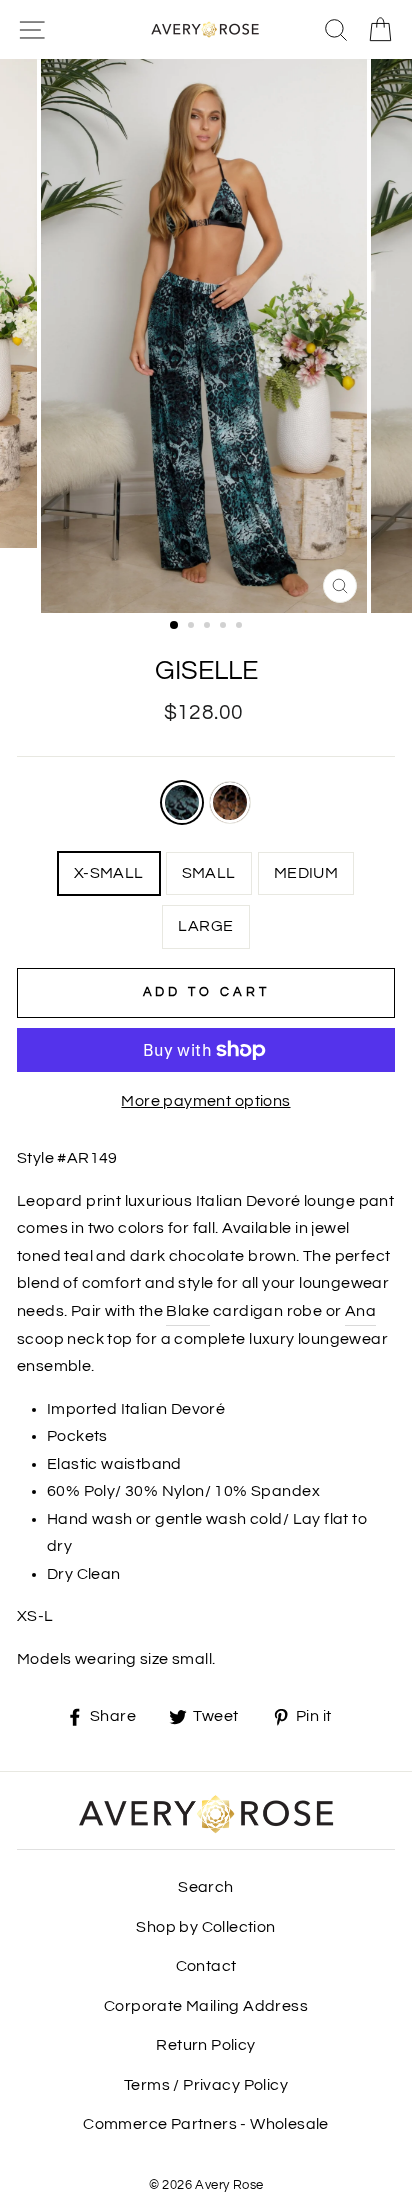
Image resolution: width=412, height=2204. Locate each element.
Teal (182, 802)
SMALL (209, 873)
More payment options (205, 1101)
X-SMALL (109, 873)
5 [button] (241, 627)
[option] (206, 336)
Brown (230, 802)
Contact (206, 1966)
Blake (187, 1311)
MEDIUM (306, 873)
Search (205, 1887)
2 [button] (193, 627)
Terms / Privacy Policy (206, 2085)
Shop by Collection (205, 1927)
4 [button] (225, 627)
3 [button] (209, 627)
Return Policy (205, 2045)
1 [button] (175, 626)
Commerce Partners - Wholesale (206, 2124)
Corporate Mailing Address (206, 2006)
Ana (360, 1311)
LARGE (205, 926)
